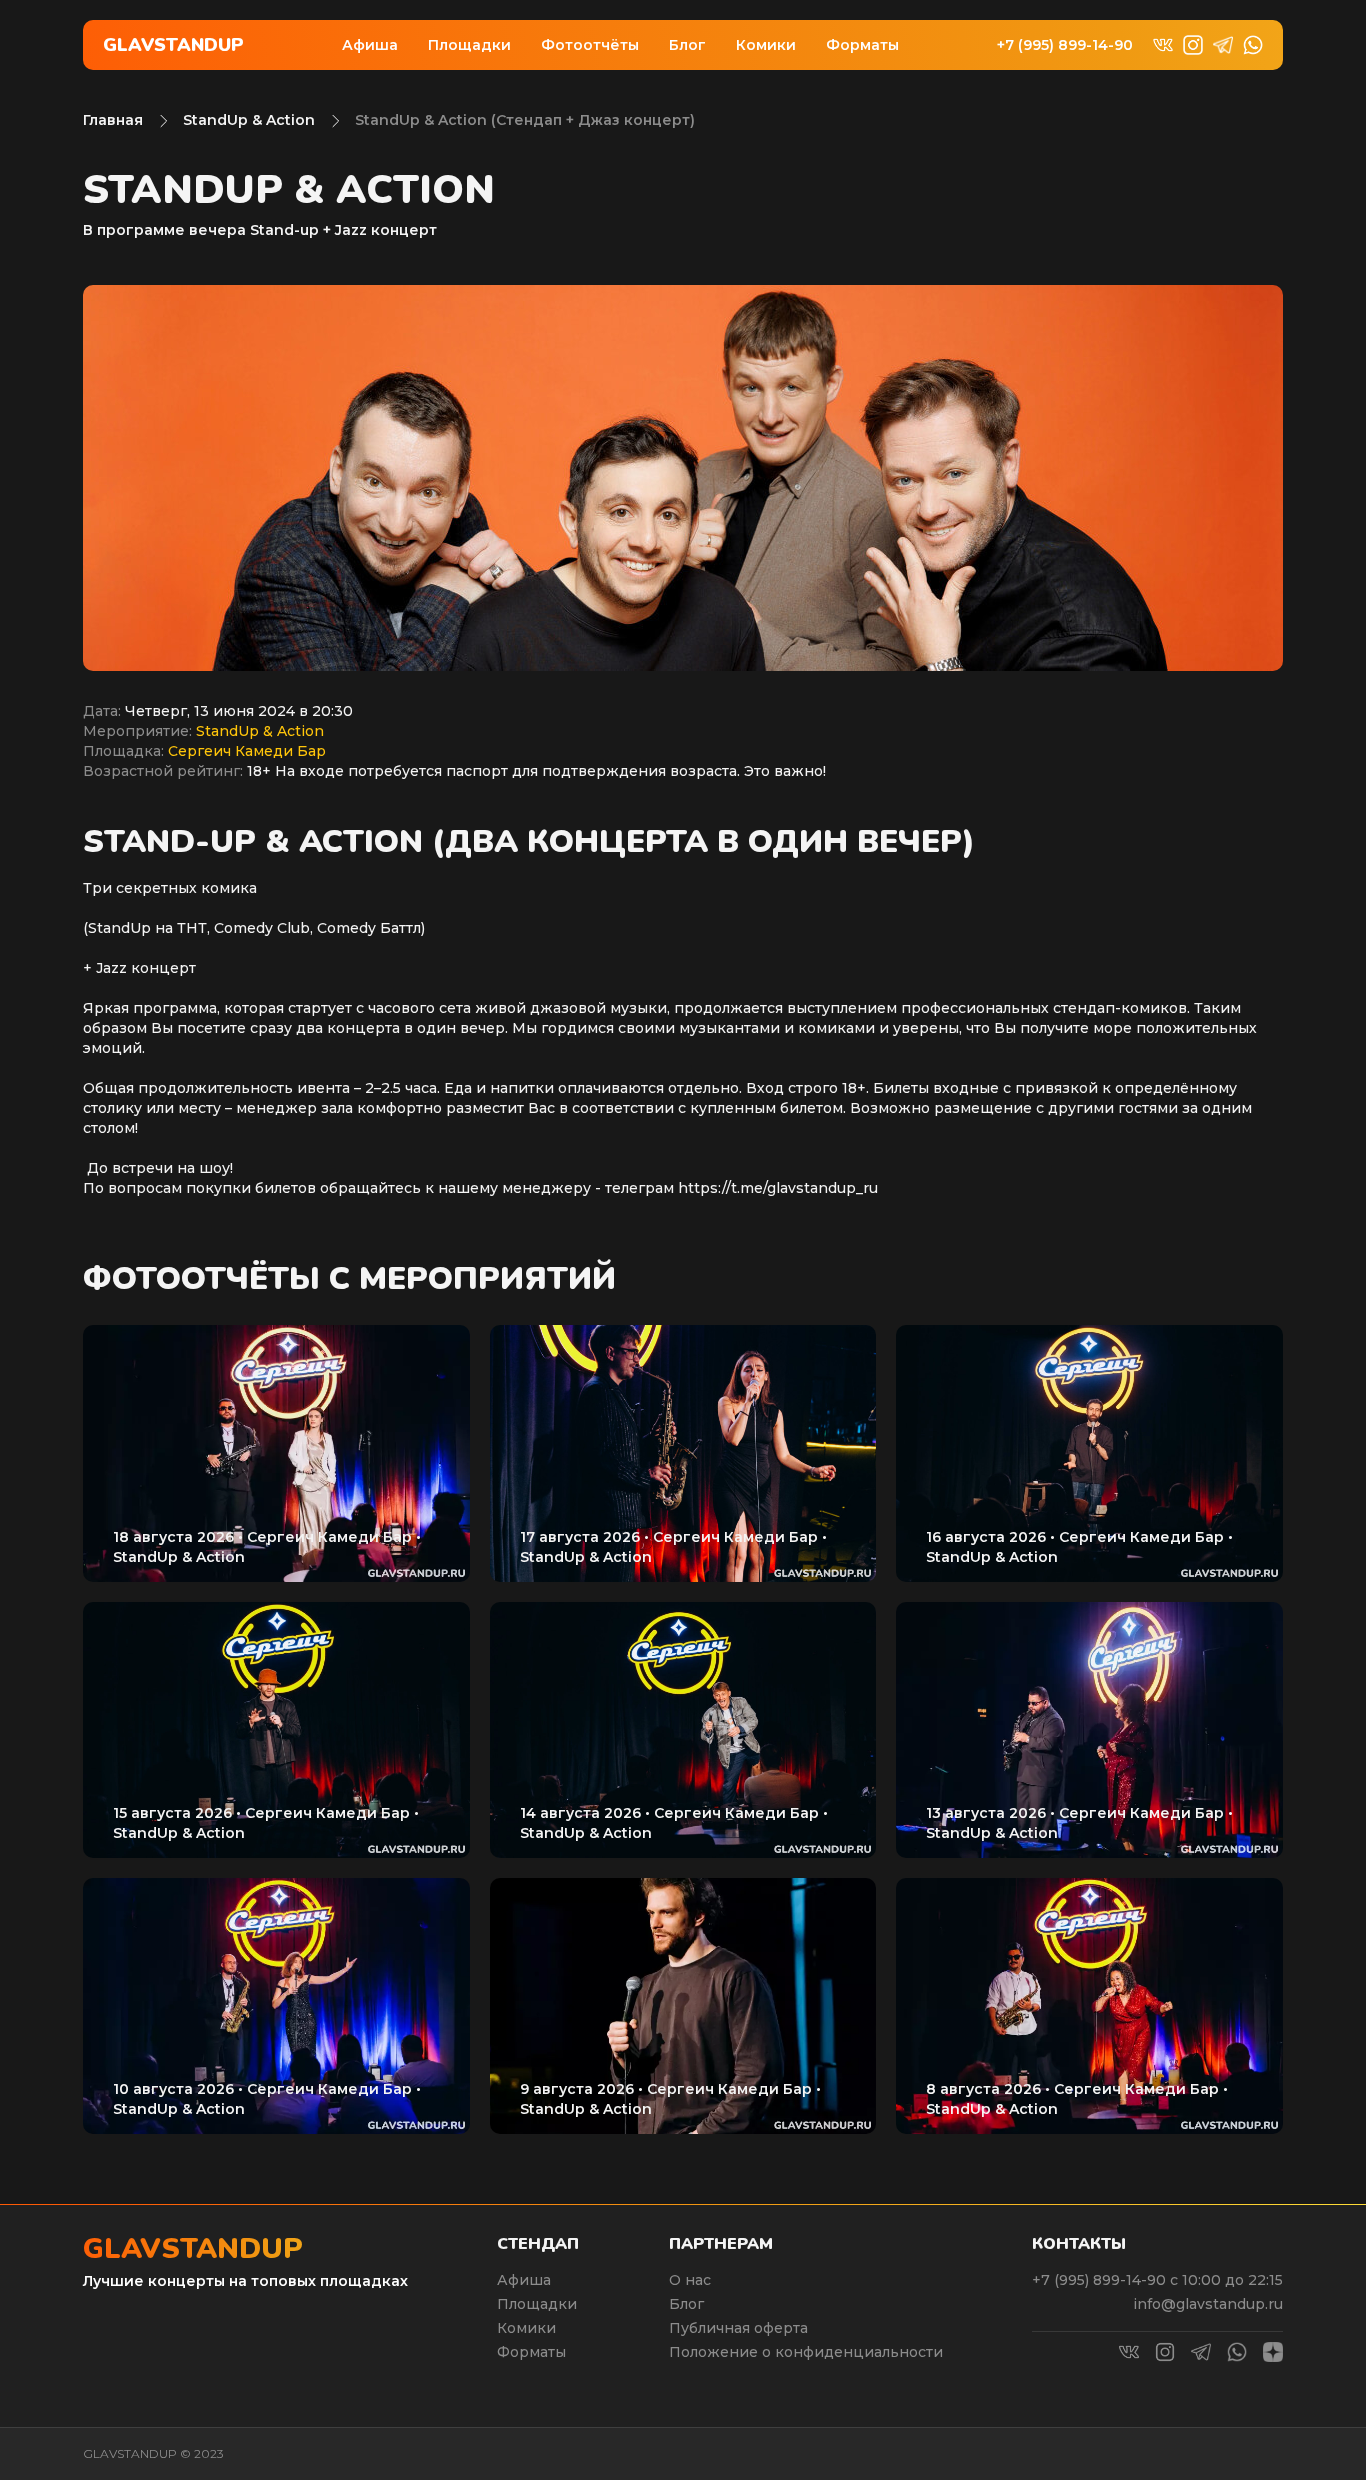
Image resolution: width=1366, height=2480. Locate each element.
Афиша (370, 45)
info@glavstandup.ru (1208, 2304)
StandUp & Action (249, 120)
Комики (766, 45)
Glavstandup (173, 45)
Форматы (862, 45)
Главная (113, 120)
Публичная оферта (738, 2328)
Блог (687, 45)
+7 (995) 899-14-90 (1065, 45)
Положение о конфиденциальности (806, 2352)
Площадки (469, 45)
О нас (690, 2280)
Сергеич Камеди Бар (247, 751)
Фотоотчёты (590, 45)
